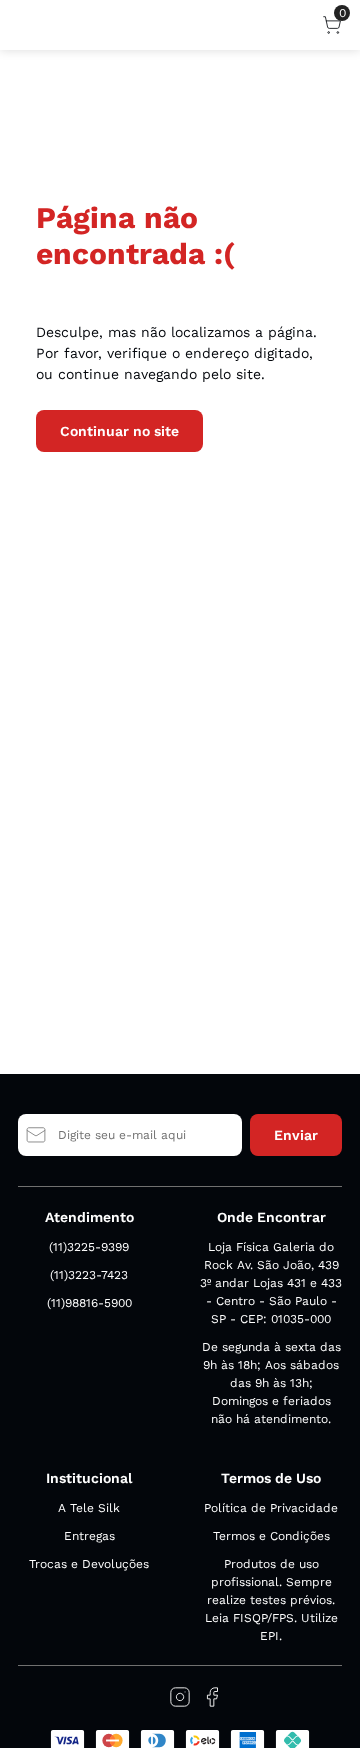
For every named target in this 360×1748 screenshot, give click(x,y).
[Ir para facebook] (212, 1697)
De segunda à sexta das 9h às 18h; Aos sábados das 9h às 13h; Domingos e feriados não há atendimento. (271, 1383)
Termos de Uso (271, 1478)
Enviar (296, 1135)
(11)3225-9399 (89, 1247)
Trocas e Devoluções (89, 1564)
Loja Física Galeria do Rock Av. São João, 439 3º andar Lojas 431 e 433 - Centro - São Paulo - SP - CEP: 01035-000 (271, 1283)
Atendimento (89, 1217)
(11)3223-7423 (89, 1275)
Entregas (89, 1536)
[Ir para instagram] (180, 1697)
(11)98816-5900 (89, 1303)
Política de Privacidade (271, 1508)
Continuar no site (119, 431)
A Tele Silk (89, 1508)
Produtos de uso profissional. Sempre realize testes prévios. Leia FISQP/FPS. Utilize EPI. (271, 1600)
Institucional (89, 1478)
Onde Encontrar (271, 1217)
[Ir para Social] (148, 1697)
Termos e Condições (271, 1536)
